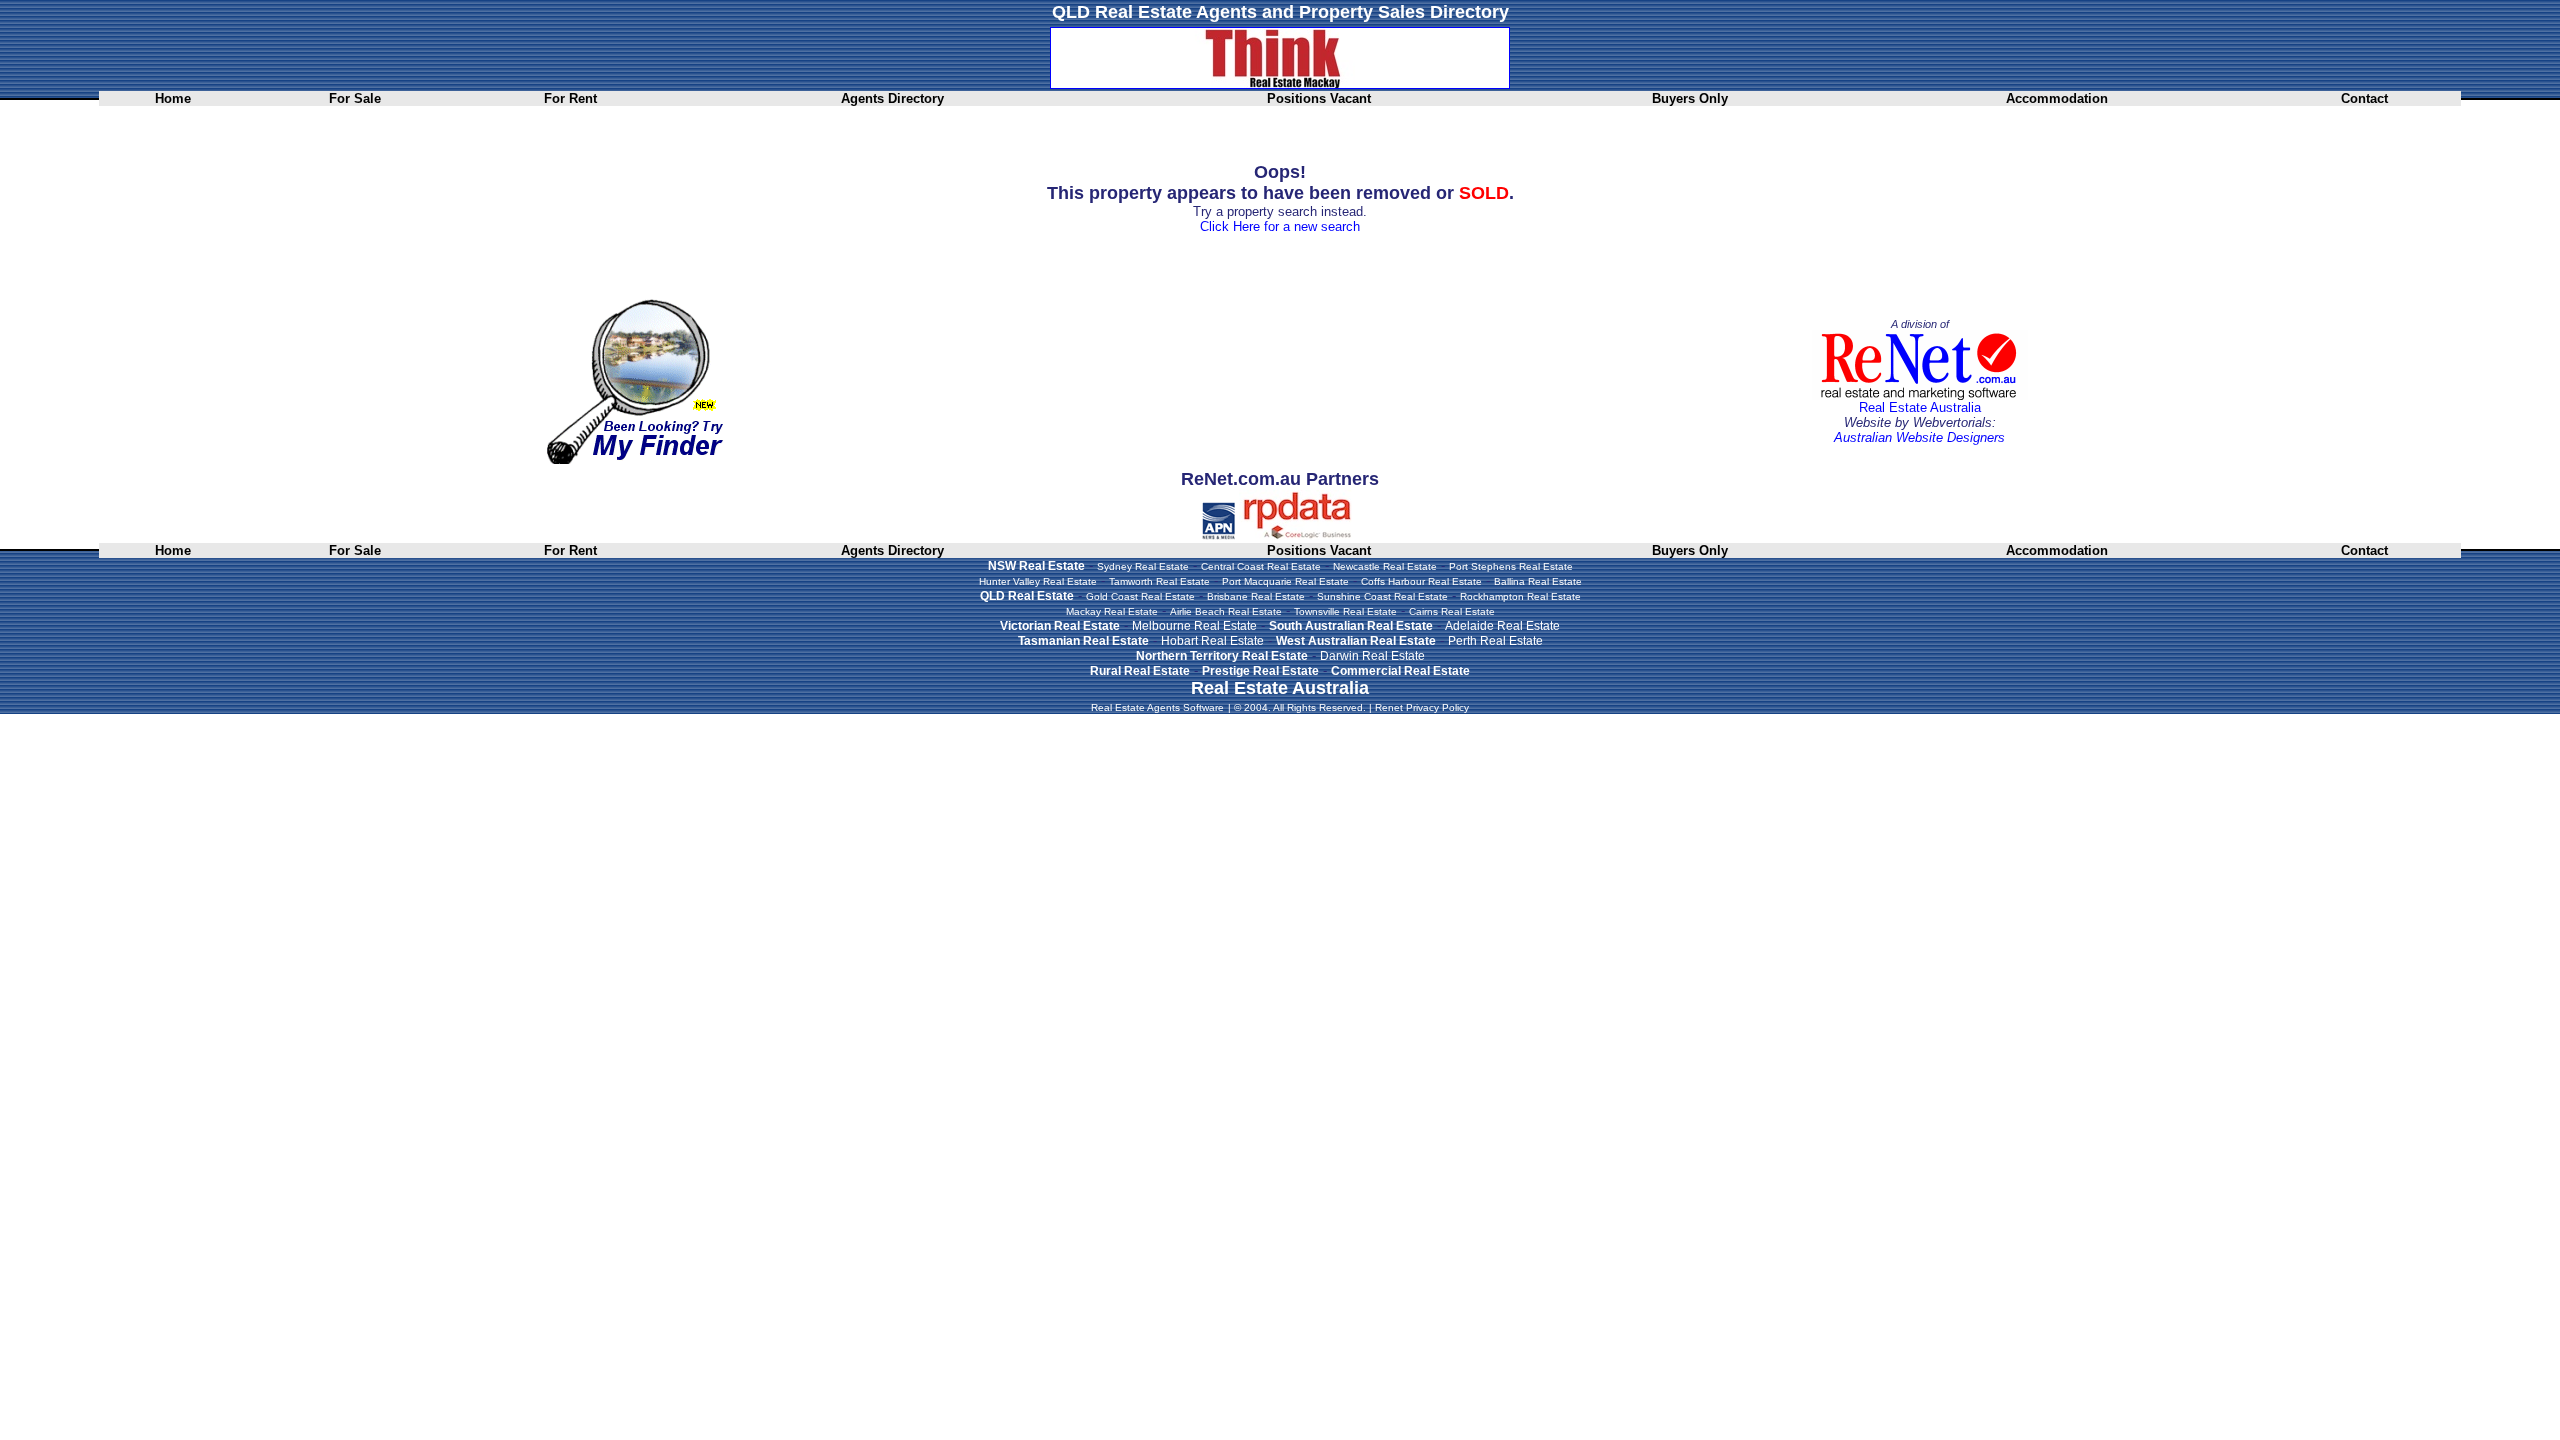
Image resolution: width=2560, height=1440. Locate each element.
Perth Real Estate (1495, 641)
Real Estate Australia (1920, 407)
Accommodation (2057, 98)
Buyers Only (1690, 98)
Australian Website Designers (1919, 437)
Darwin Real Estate (1372, 656)
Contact (2364, 98)
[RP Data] (1298, 535)
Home (173, 98)
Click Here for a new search (1280, 226)
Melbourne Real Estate (1194, 626)
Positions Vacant (1319, 98)
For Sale (355, 98)
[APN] (1218, 535)
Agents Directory (892, 98)
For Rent (570, 98)
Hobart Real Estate (1212, 641)
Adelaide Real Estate (1502, 626)
